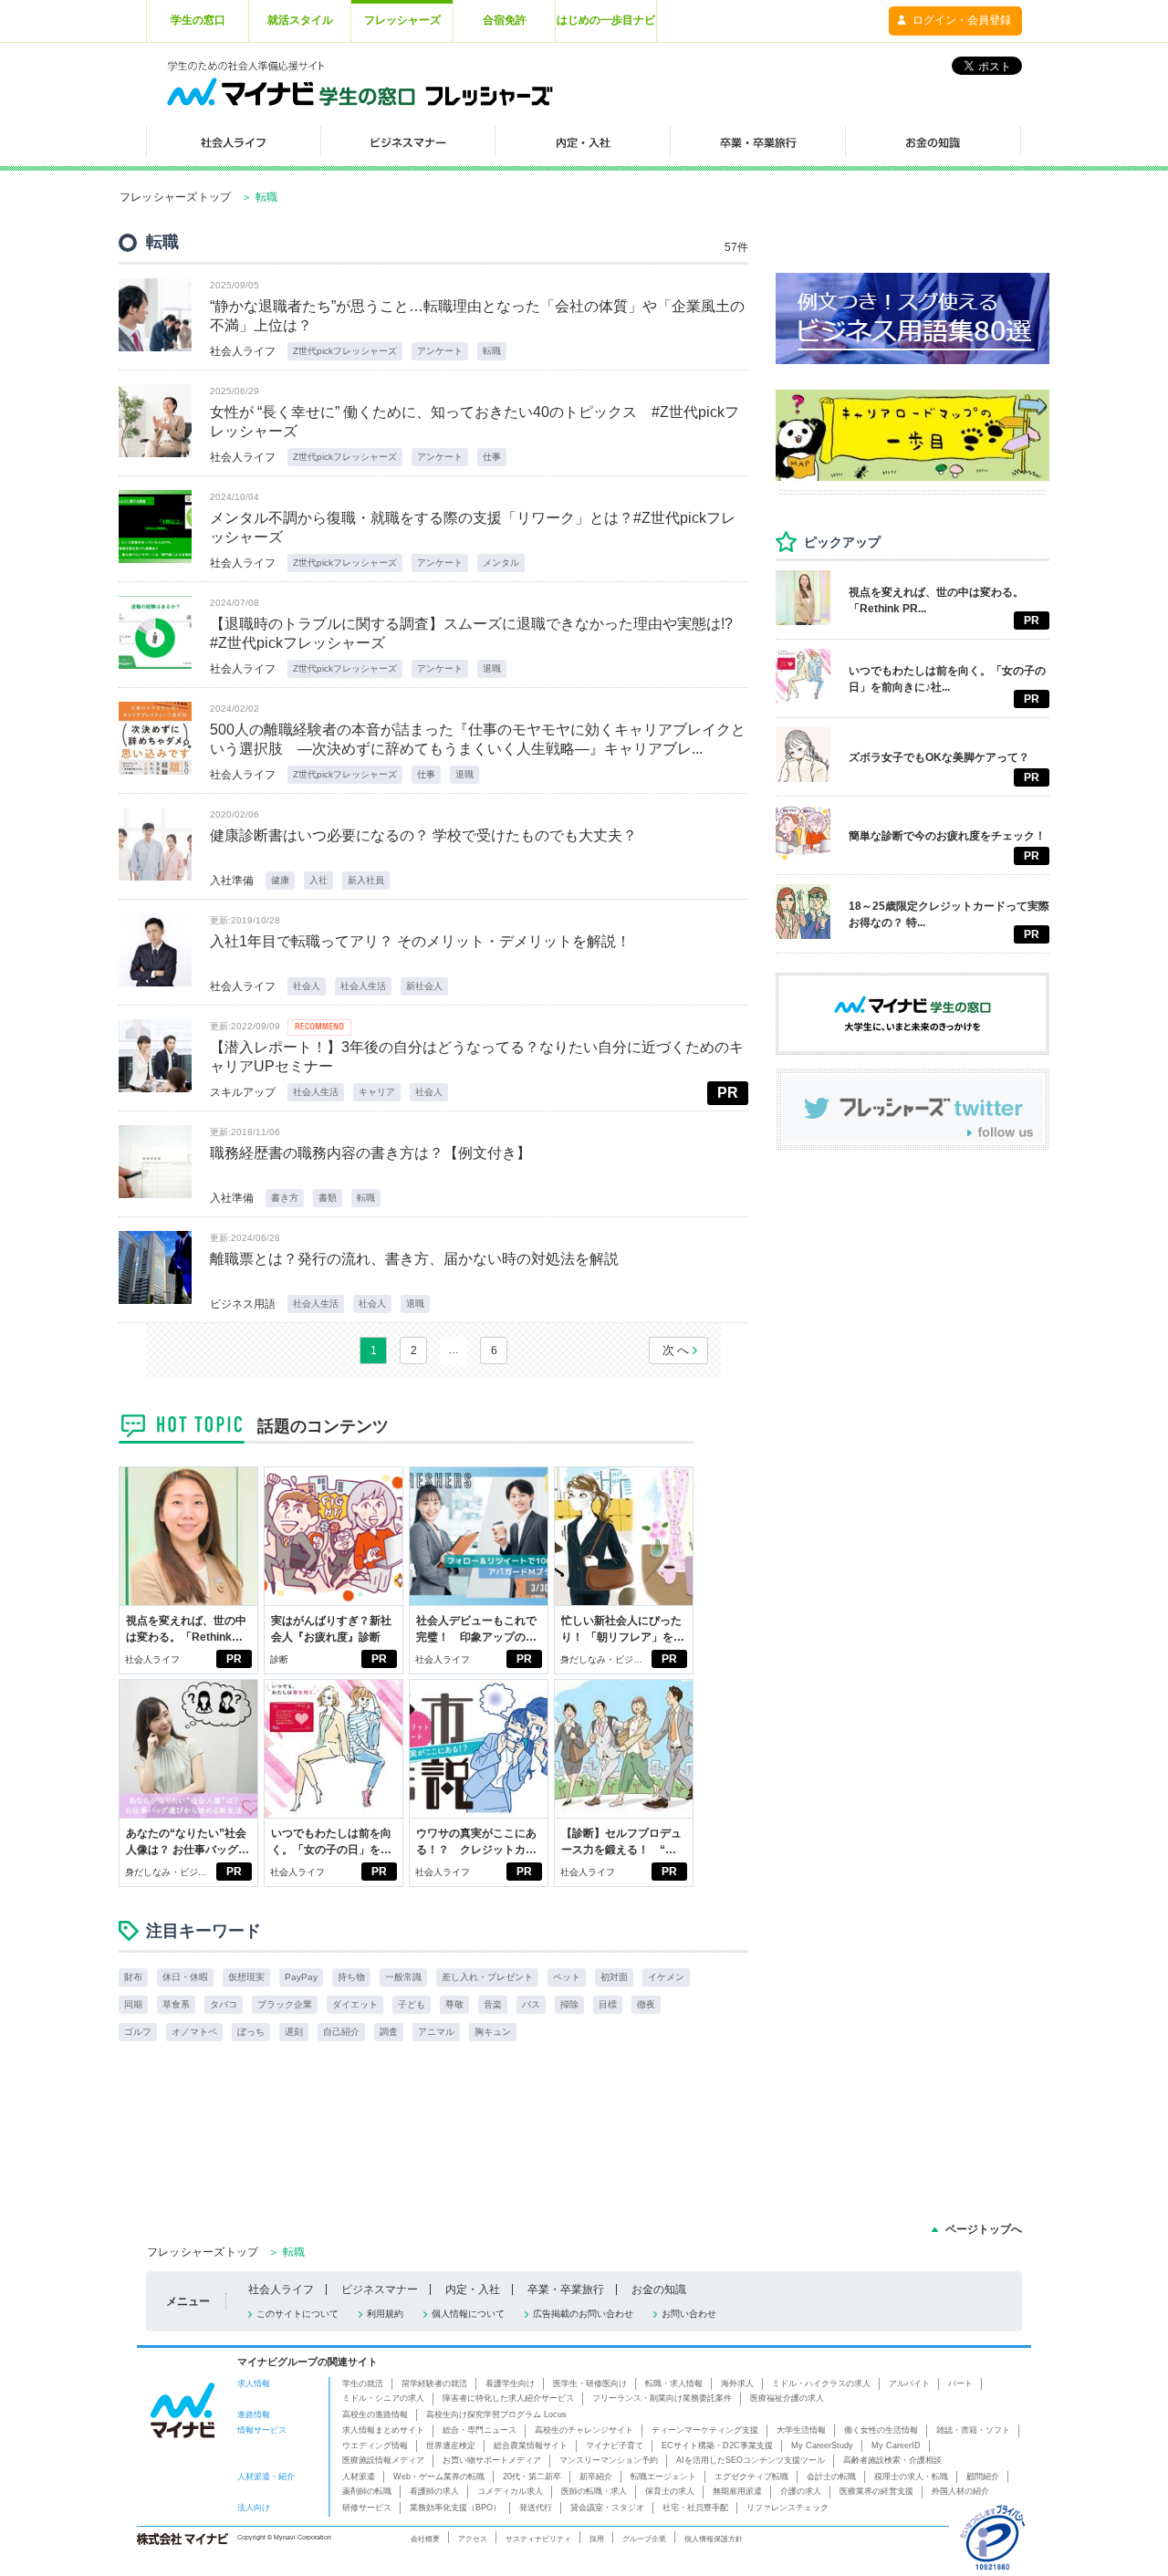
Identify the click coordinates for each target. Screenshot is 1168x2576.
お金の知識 (659, 2289)
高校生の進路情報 (375, 2414)
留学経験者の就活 (434, 2383)
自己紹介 (341, 2032)
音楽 (493, 2004)
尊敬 (454, 2004)
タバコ (224, 2004)
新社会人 (424, 986)
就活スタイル (300, 20)
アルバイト (909, 2383)
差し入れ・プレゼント (487, 1977)
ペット (567, 1977)
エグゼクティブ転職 (751, 2477)
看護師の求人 (434, 2491)
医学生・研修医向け (590, 2383)
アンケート (440, 351)
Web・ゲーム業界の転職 (439, 2477)
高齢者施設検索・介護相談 (892, 2460)
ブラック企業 (285, 2004)
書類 (328, 1198)
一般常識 (403, 1977)
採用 (597, 2539)
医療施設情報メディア (383, 2460)
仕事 (492, 457)
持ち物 (351, 1977)
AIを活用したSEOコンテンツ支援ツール (751, 2460)
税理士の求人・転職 (911, 2477)
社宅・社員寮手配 (695, 2508)
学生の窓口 (198, 20)
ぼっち (251, 2032)
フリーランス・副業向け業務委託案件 (662, 2398)
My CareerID (896, 2446)
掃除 (569, 2004)
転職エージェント (663, 2477)
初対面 (614, 1977)
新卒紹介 (596, 2477)
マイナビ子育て (615, 2446)
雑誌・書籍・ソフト (973, 2430)
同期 (133, 2004)
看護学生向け (510, 2383)
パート (960, 2383)
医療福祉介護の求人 (787, 2398)
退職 (492, 668)
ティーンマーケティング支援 (705, 2430)
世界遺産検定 (451, 2446)
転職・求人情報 (674, 2383)
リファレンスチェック (787, 2508)
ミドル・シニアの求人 (383, 2398)
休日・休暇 (185, 1977)
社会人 (307, 986)
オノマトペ (194, 2032)
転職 (492, 351)
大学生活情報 (801, 2430)
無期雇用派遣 (737, 2491)
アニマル (436, 2032)
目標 (608, 2004)
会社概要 (425, 2539)
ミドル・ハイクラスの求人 (821, 2383)
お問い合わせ (689, 2314)
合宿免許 (505, 20)
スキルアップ (243, 1092)
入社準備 (232, 881)
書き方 (285, 1198)
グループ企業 (644, 2539)
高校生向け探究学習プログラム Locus (496, 2414)
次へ (677, 1350)
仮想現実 (246, 1977)
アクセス (473, 2539)
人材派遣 (359, 2477)
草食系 (176, 2004)
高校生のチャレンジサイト (584, 2430)
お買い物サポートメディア (492, 2460)
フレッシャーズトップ (175, 197)
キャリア (377, 1092)
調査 (389, 2032)
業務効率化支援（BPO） (455, 2508)
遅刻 (294, 2032)
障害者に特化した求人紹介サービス (508, 2398)
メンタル (501, 563)
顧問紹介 (983, 2477)
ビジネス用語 (243, 1304)
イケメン (666, 1977)
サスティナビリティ (538, 2539)
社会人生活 (363, 986)
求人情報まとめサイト (383, 2430)
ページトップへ (984, 2229)
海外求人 (737, 2383)
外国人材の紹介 (960, 2491)
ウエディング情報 (375, 2446)
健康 (280, 880)
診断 (279, 1659)
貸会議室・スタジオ (607, 2508)
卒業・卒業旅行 (566, 2289)
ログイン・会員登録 (962, 20)
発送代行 (536, 2508)
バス (531, 2004)
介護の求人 (801, 2491)
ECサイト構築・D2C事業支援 (717, 2446)
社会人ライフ (243, 351)
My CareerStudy (822, 2446)
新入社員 (366, 880)
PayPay (301, 1977)
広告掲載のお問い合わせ (583, 2314)
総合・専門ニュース (480, 2430)
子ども (412, 2004)
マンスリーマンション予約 (609, 2460)
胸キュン (493, 2032)
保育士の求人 (670, 2491)
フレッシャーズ (402, 20)
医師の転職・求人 (594, 2491)
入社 (318, 880)
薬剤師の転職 (367, 2491)
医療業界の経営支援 (876, 2491)
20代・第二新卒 (532, 2477)
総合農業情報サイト (531, 2446)
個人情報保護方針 (714, 2539)
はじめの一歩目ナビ (606, 20)
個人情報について (468, 2314)
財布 (133, 1977)
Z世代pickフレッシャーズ (345, 351)
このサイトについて (297, 2314)
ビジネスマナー (380, 2289)
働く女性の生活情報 (881, 2430)
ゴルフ (138, 2032)
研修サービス (367, 2508)
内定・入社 (473, 2289)
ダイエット (355, 2004)
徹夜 (646, 2004)
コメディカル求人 (510, 2491)
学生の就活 (363, 2383)
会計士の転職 (831, 2477)
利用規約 (385, 2314)
